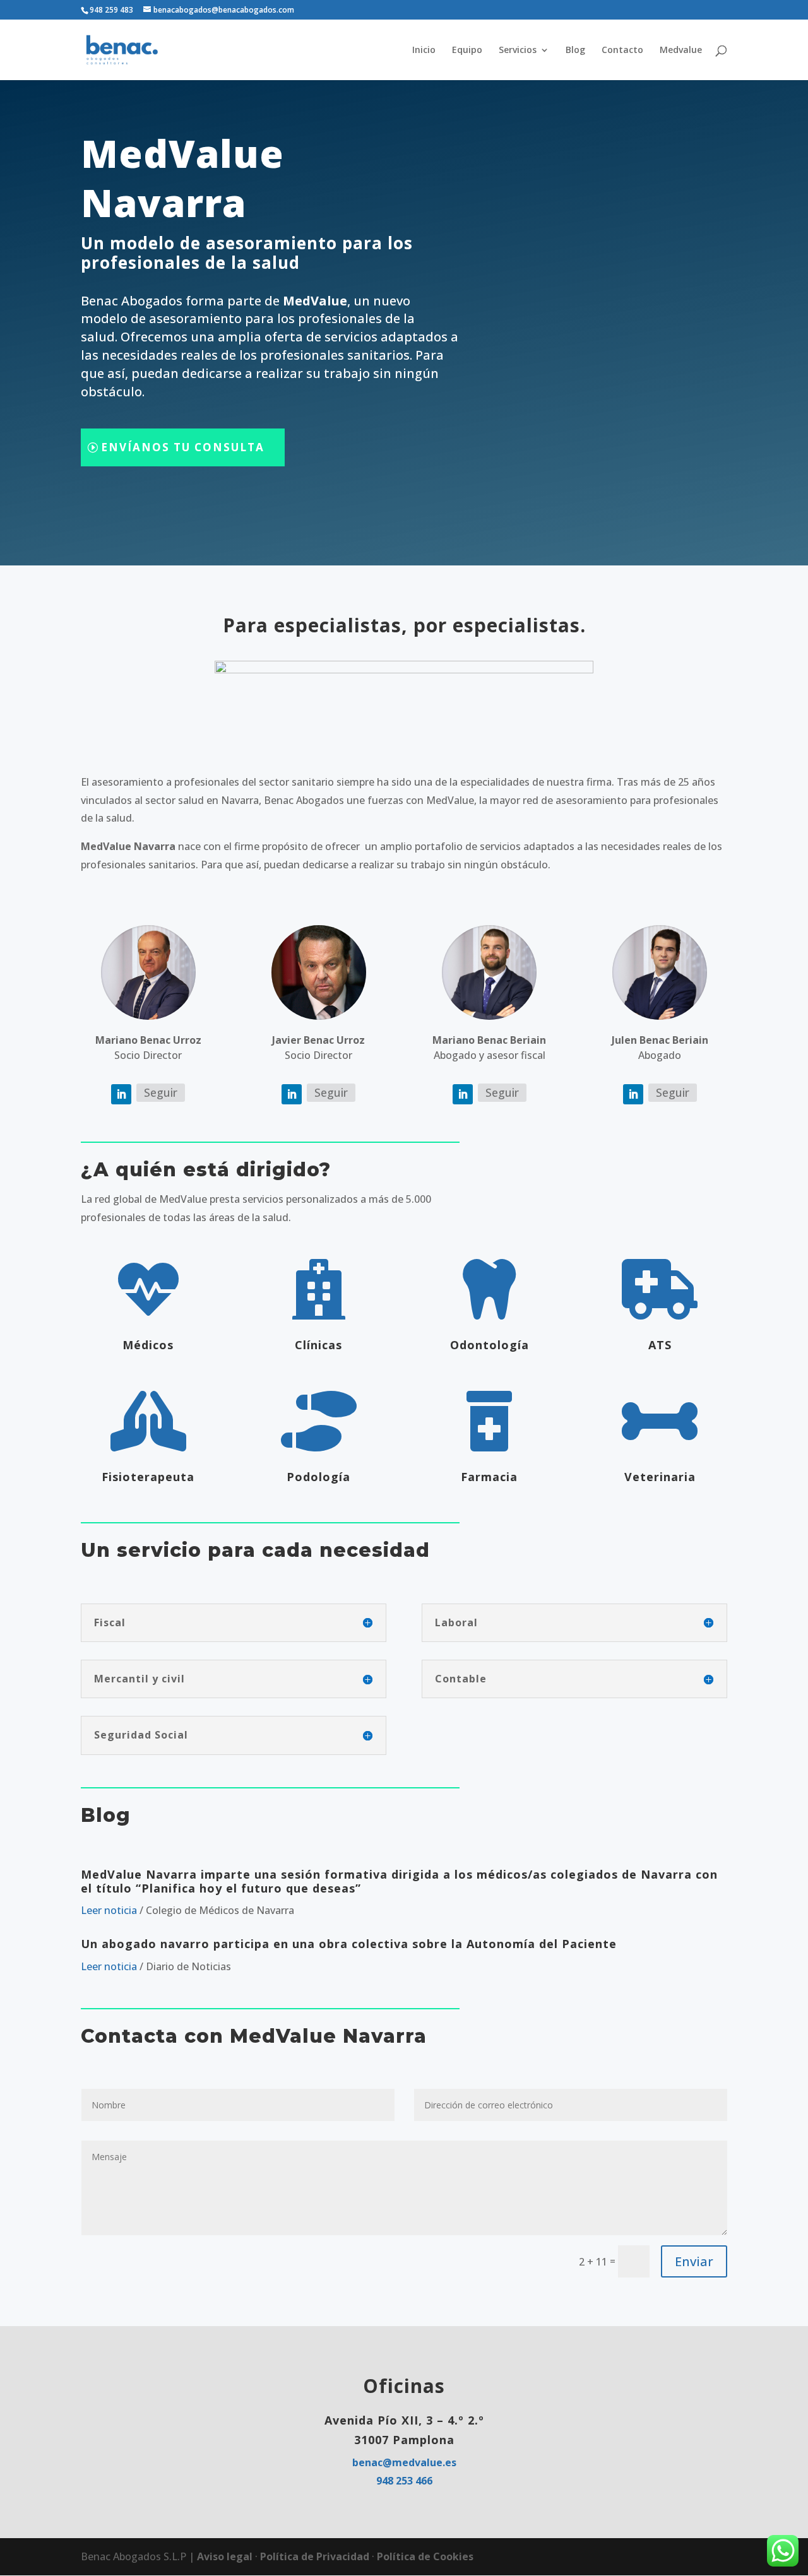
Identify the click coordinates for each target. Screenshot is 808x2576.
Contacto (622, 50)
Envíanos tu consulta (183, 447)
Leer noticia (110, 1910)
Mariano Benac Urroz (148, 1040)
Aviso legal (226, 2556)
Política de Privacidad (316, 2556)
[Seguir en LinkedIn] (121, 1094)
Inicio (424, 50)
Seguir (161, 1092)
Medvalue (681, 50)
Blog (575, 50)
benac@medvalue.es (404, 2462)
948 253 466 (404, 2481)
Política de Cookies (425, 2556)
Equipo (467, 50)
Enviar (694, 2261)
